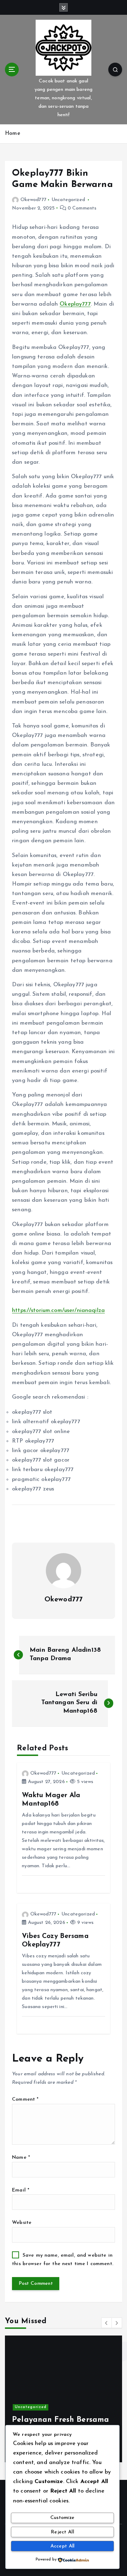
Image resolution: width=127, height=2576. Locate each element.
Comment (25, 2099)
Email (21, 2190)
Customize (62, 2518)
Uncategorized (68, 200)
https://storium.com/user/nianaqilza (58, 1311)
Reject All (62, 2532)
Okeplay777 (75, 304)
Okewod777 (34, 200)
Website (22, 2223)
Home (13, 134)
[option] (64, 2399)
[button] (107, 2323)
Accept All (63, 2546)
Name (21, 2158)
